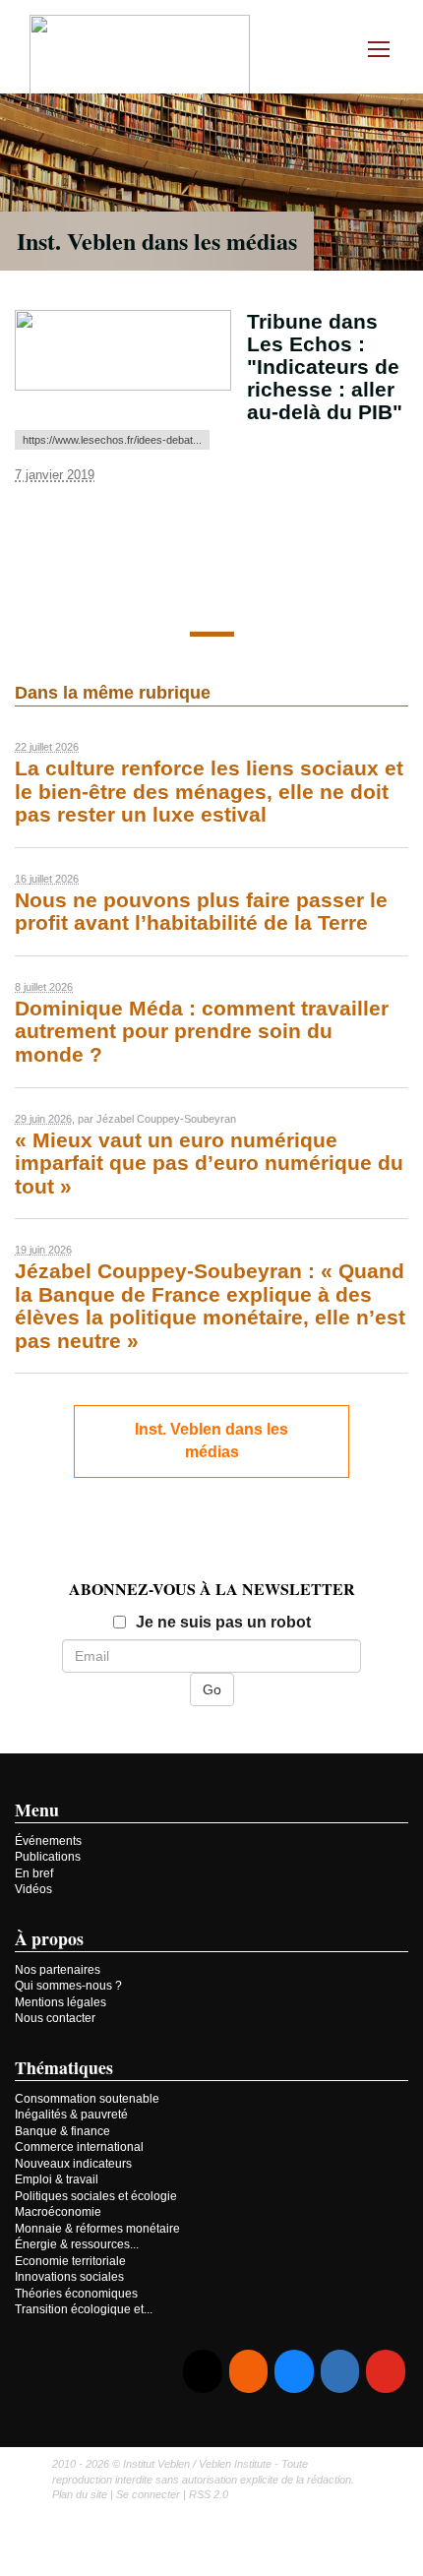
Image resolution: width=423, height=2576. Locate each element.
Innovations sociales (69, 2277)
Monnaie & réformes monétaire (97, 2229)
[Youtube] (385, 2372)
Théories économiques (76, 2294)
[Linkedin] (340, 2372)
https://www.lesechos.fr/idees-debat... (112, 440)
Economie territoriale (70, 2261)
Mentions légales (60, 2002)
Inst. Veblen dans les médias (157, 241)
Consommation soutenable (87, 2099)
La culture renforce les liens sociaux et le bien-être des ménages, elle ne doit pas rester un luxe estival (209, 792)
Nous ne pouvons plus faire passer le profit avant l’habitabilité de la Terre (201, 912)
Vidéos (33, 1889)
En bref (34, 1873)
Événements (48, 1841)
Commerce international (79, 2147)
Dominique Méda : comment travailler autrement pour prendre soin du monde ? (202, 1032)
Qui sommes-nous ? (68, 1986)
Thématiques (64, 2067)
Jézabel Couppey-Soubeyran (166, 1119)
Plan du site (80, 2494)
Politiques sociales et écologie (96, 2196)
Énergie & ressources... (77, 2244)
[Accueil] (140, 59)
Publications (48, 1857)
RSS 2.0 (209, 2494)
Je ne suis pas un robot (223, 1622)
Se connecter (148, 2494)
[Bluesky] (294, 2372)
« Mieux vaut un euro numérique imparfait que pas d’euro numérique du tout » (209, 1164)
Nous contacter (55, 2018)
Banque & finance (62, 2131)
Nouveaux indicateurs (73, 2164)
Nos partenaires (58, 1970)
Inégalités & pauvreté (71, 2115)
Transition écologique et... (84, 2309)
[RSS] (248, 2372)
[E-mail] (202, 2372)
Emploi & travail (57, 2179)
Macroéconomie (58, 2212)
